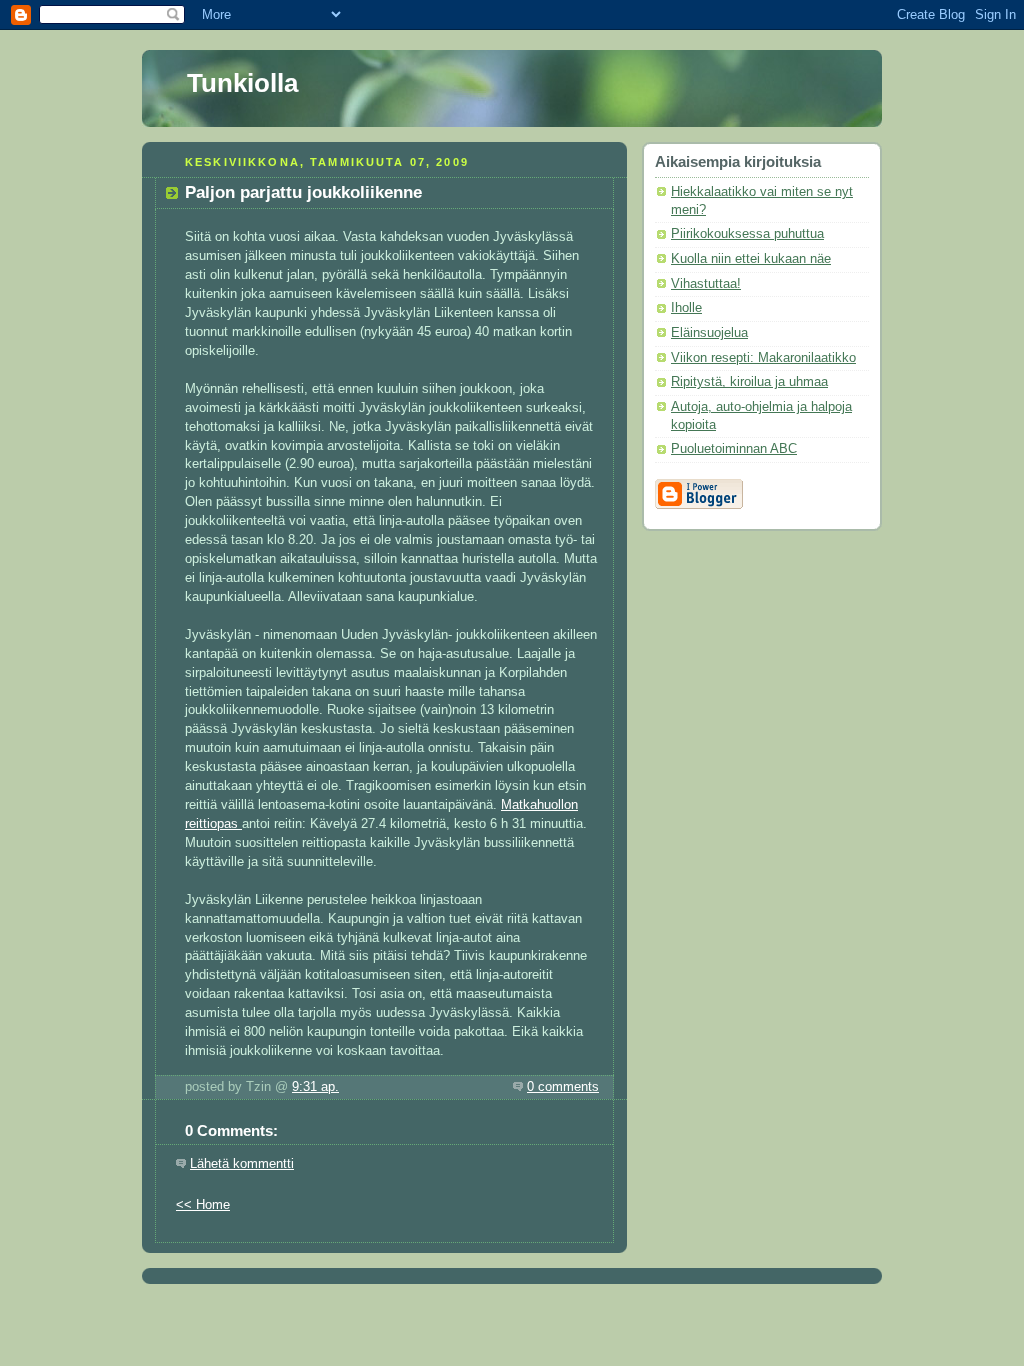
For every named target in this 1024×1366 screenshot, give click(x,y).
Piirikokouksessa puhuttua (747, 234)
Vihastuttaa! (706, 284)
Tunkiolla (242, 83)
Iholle (686, 308)
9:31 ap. (315, 1087)
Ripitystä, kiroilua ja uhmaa (749, 382)
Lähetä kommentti (242, 1164)
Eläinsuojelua (709, 333)
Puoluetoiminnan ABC (734, 449)
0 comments (563, 1087)
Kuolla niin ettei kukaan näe (751, 259)
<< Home (203, 1205)
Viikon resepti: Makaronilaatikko (763, 358)
